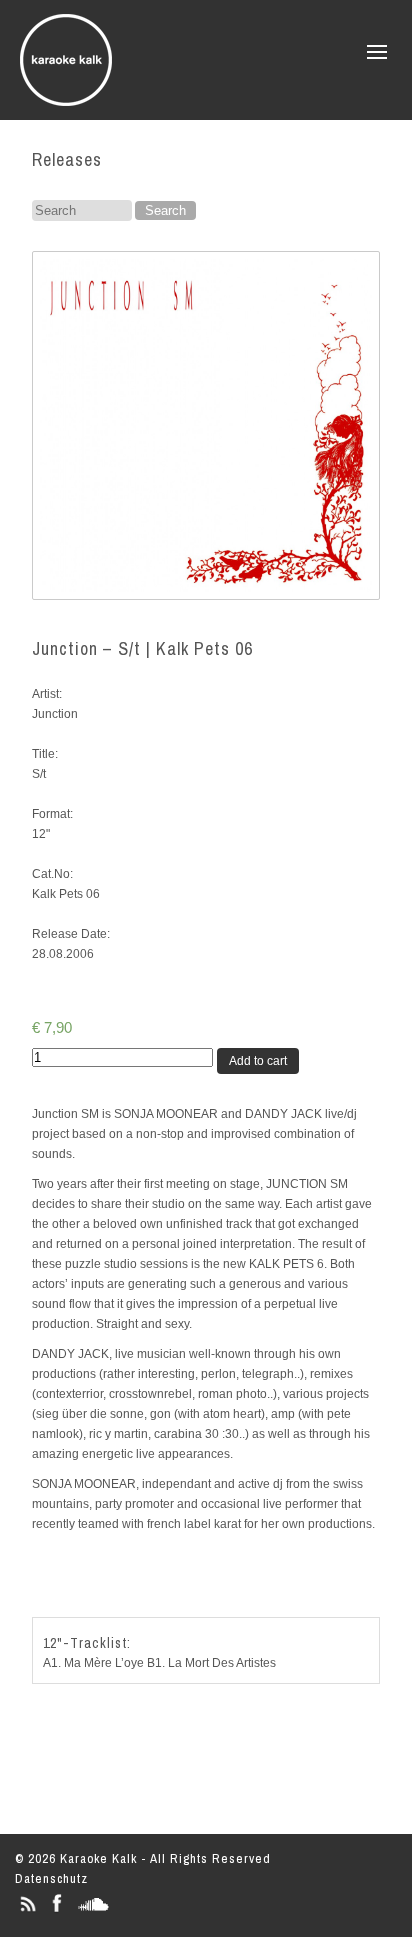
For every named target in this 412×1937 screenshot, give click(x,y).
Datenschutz (51, 1878)
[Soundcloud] (93, 1911)
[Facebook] (56, 1911)
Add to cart (258, 1061)
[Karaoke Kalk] (66, 99)
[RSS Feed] (27, 1911)
